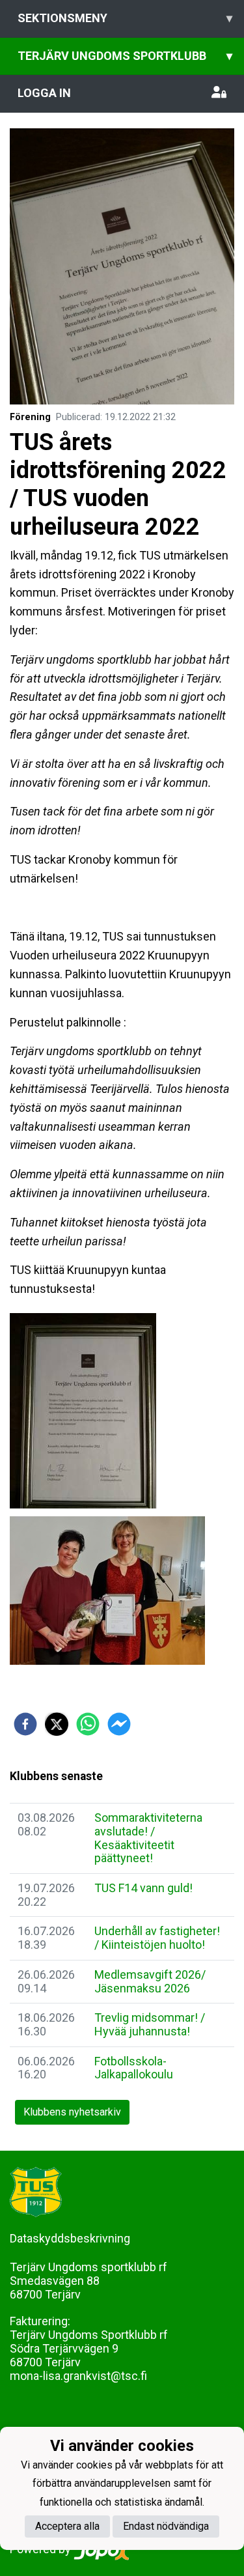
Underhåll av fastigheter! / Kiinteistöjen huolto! (157, 1938)
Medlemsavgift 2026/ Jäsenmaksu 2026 (150, 1981)
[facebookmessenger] (119, 1724)
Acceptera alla (67, 2526)
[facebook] (25, 1724)
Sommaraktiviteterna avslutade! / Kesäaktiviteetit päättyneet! (148, 1838)
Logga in (44, 93)
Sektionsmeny (125, 18)
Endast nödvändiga (166, 2526)
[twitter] (57, 1724)
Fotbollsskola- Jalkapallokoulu (134, 2068)
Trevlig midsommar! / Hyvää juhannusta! (150, 2024)
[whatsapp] (88, 1724)
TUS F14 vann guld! (143, 1888)
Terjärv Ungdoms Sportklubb (125, 56)
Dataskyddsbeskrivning (70, 2238)
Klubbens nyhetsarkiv (72, 2112)
